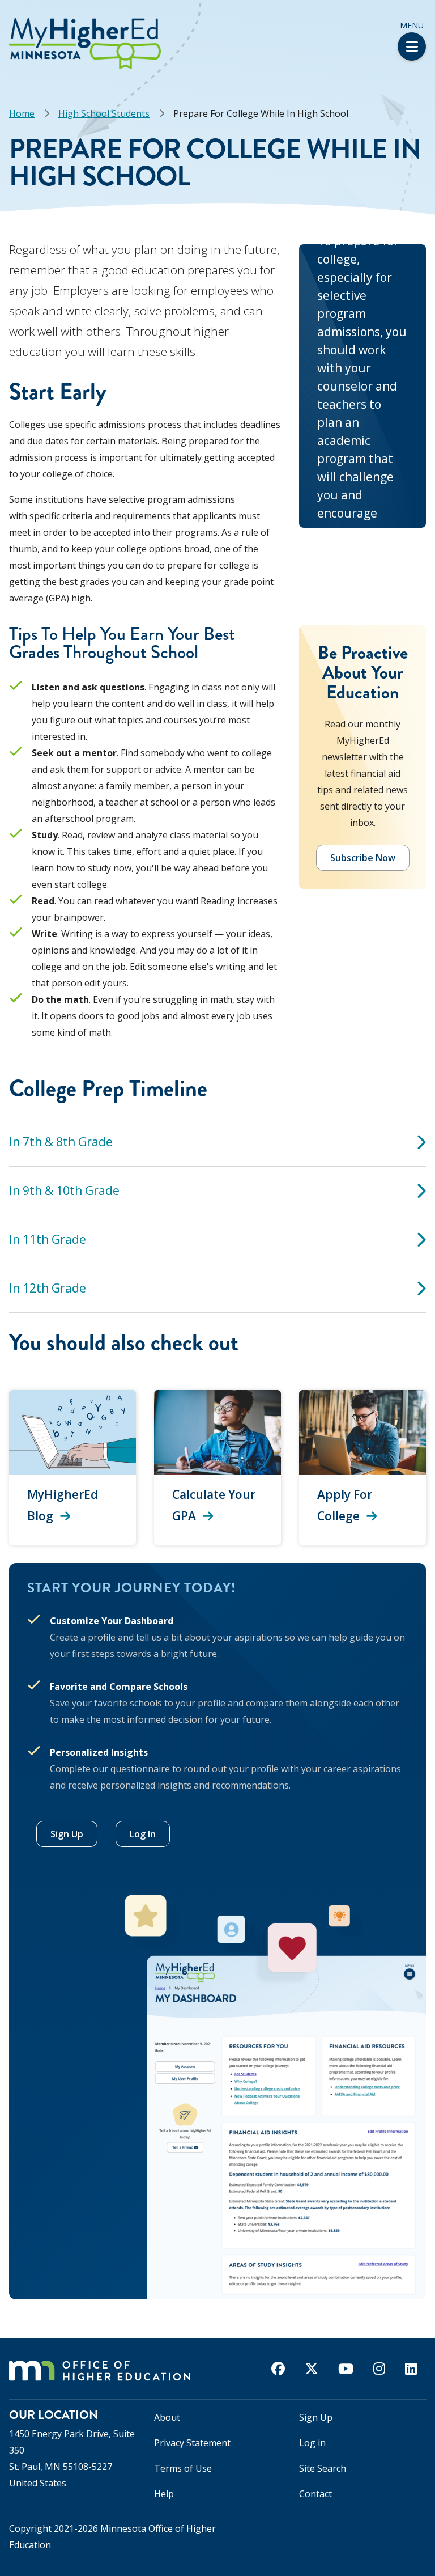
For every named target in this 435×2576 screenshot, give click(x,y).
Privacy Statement (192, 2443)
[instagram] (379, 2369)
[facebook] (278, 2369)
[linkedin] (411, 2369)
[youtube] (346, 2369)
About (167, 2417)
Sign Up (67, 1834)
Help (164, 2494)
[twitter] (312, 2369)
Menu (412, 25)
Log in (312, 2443)
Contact (315, 2494)
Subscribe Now (363, 858)
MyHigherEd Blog (63, 1505)
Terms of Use (183, 2468)
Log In (143, 1834)
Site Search (323, 2468)
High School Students (104, 113)
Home (22, 113)
